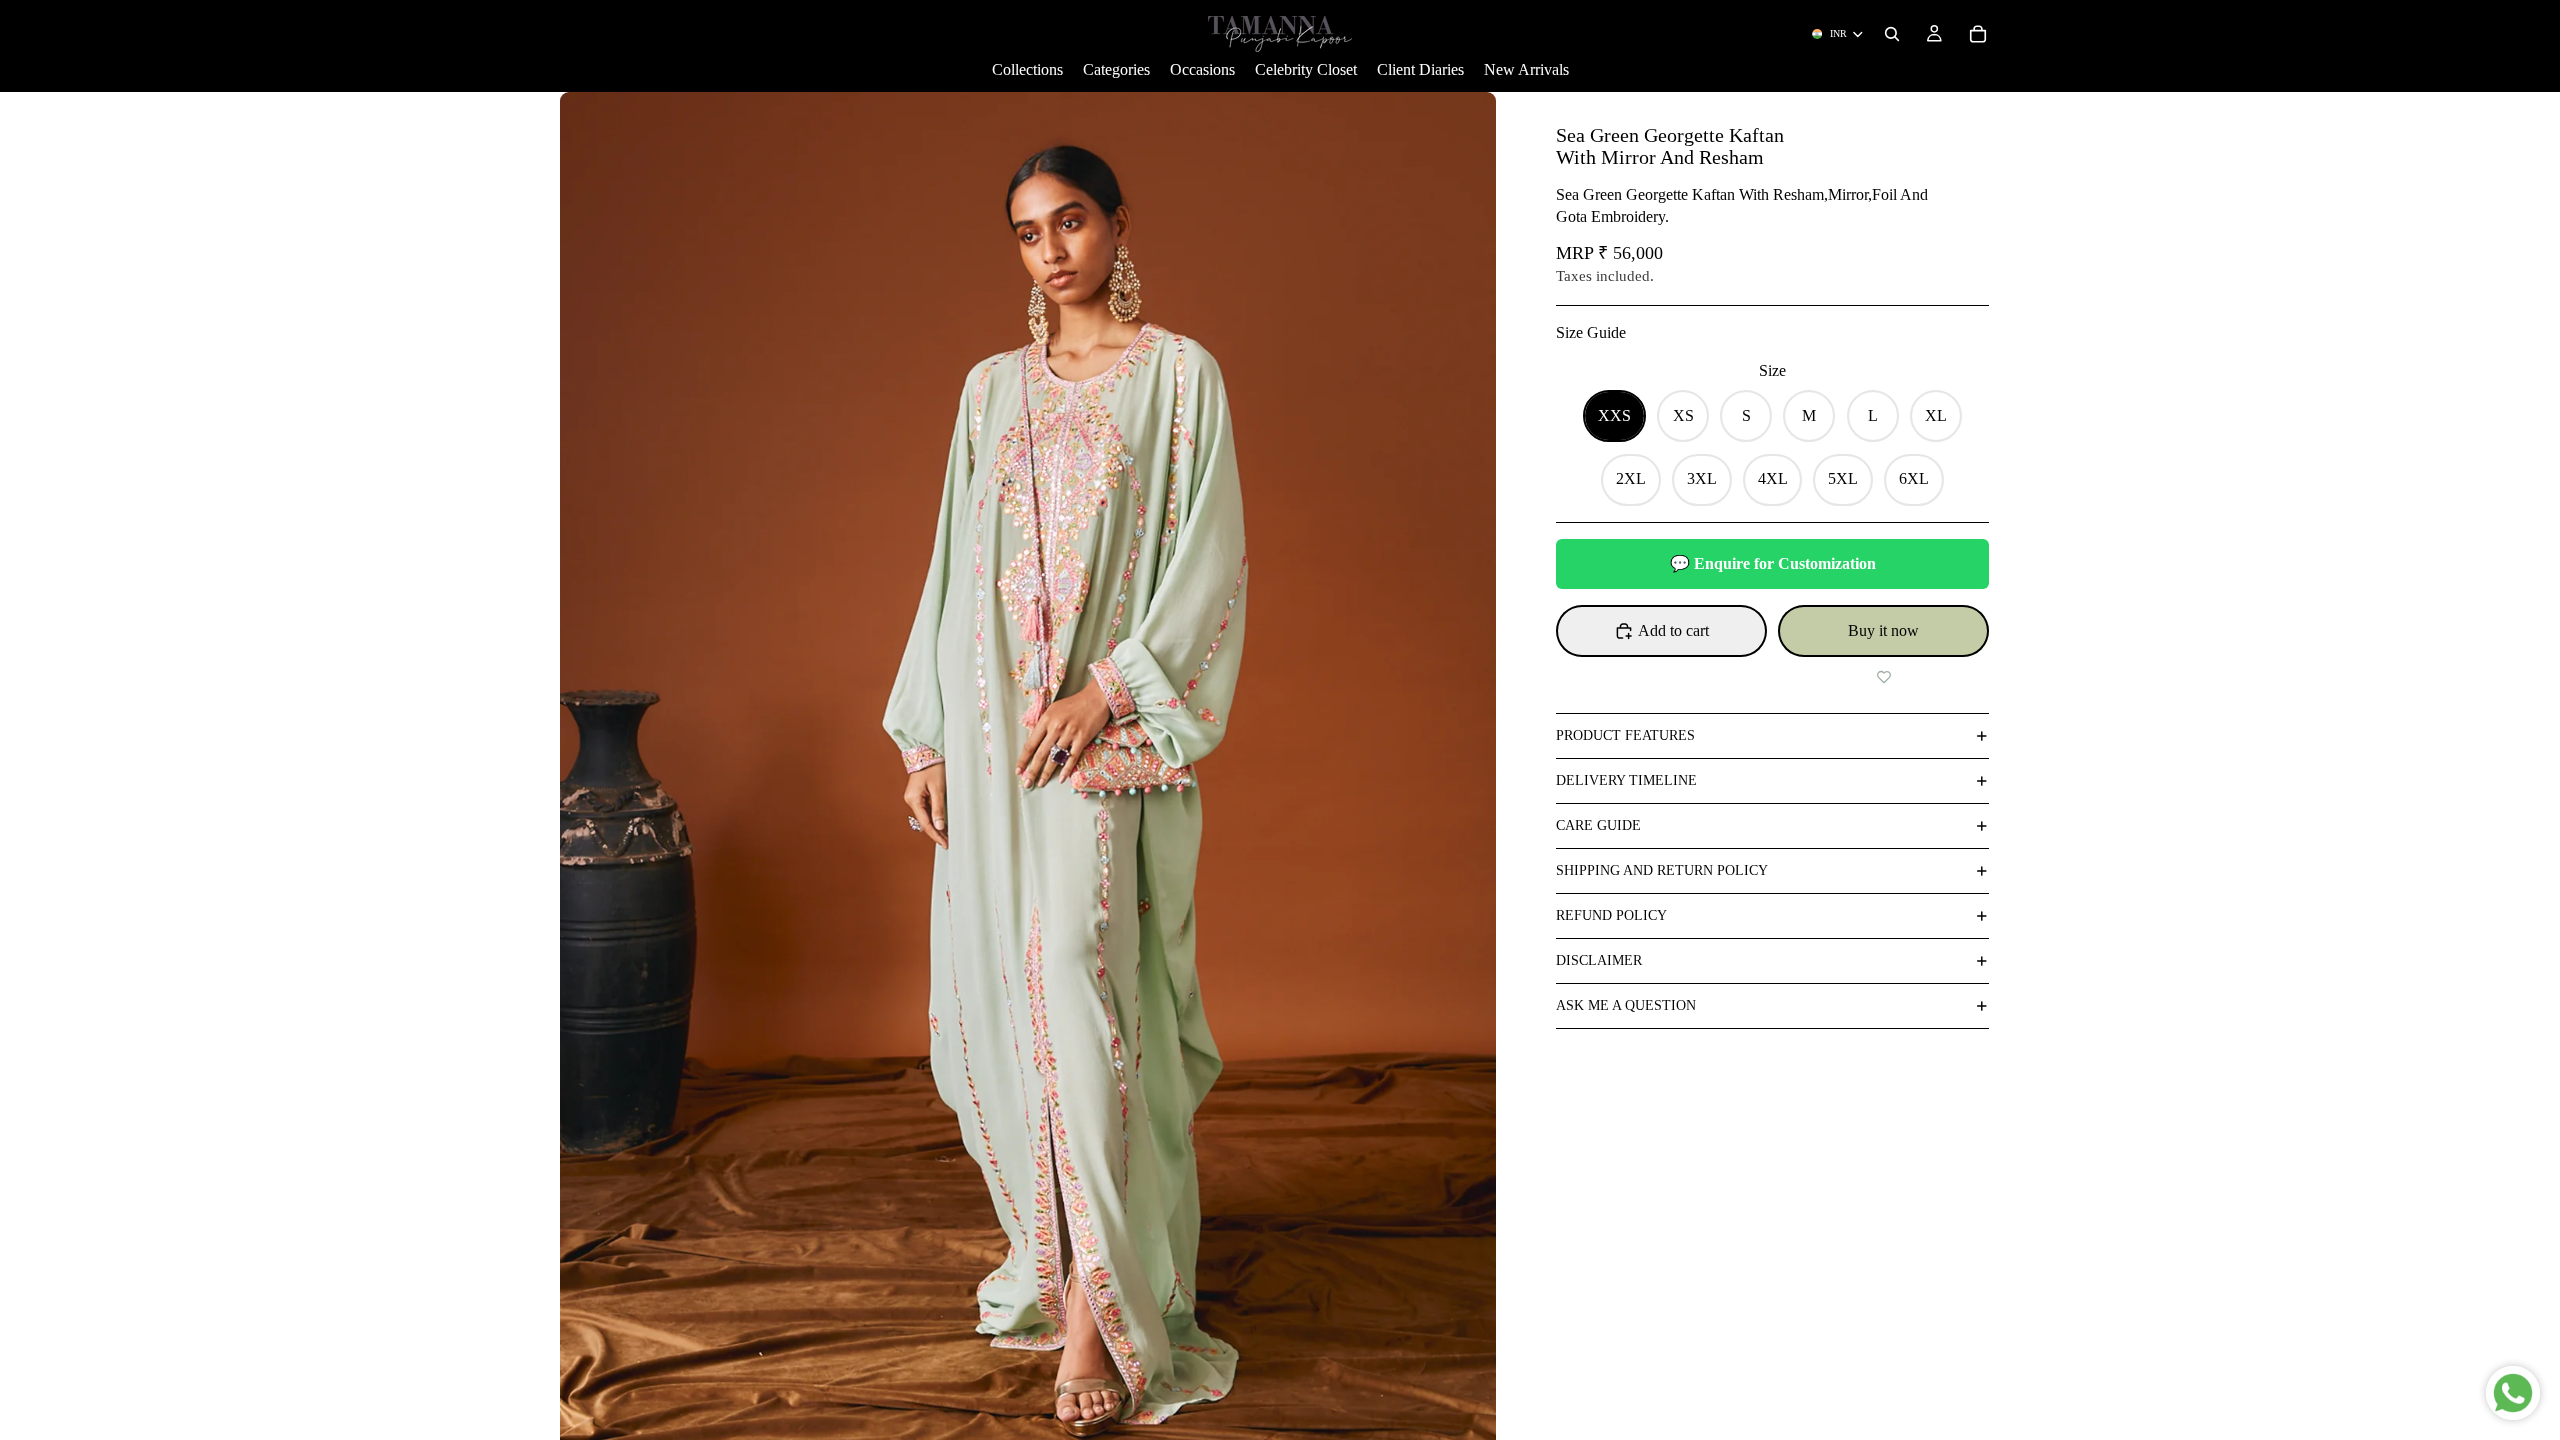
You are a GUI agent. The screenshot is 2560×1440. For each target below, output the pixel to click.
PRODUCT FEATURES (1625, 735)
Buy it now (1883, 630)
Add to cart (1673, 630)
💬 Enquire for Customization (1773, 563)
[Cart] (1978, 34)
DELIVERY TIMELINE (1626, 780)
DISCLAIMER (1599, 960)
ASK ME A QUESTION (1626, 1005)
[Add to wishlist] (1883, 677)
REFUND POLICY (1611, 915)
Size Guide (1591, 332)
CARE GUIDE (1598, 825)
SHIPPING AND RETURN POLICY (1662, 870)
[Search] (1892, 34)
